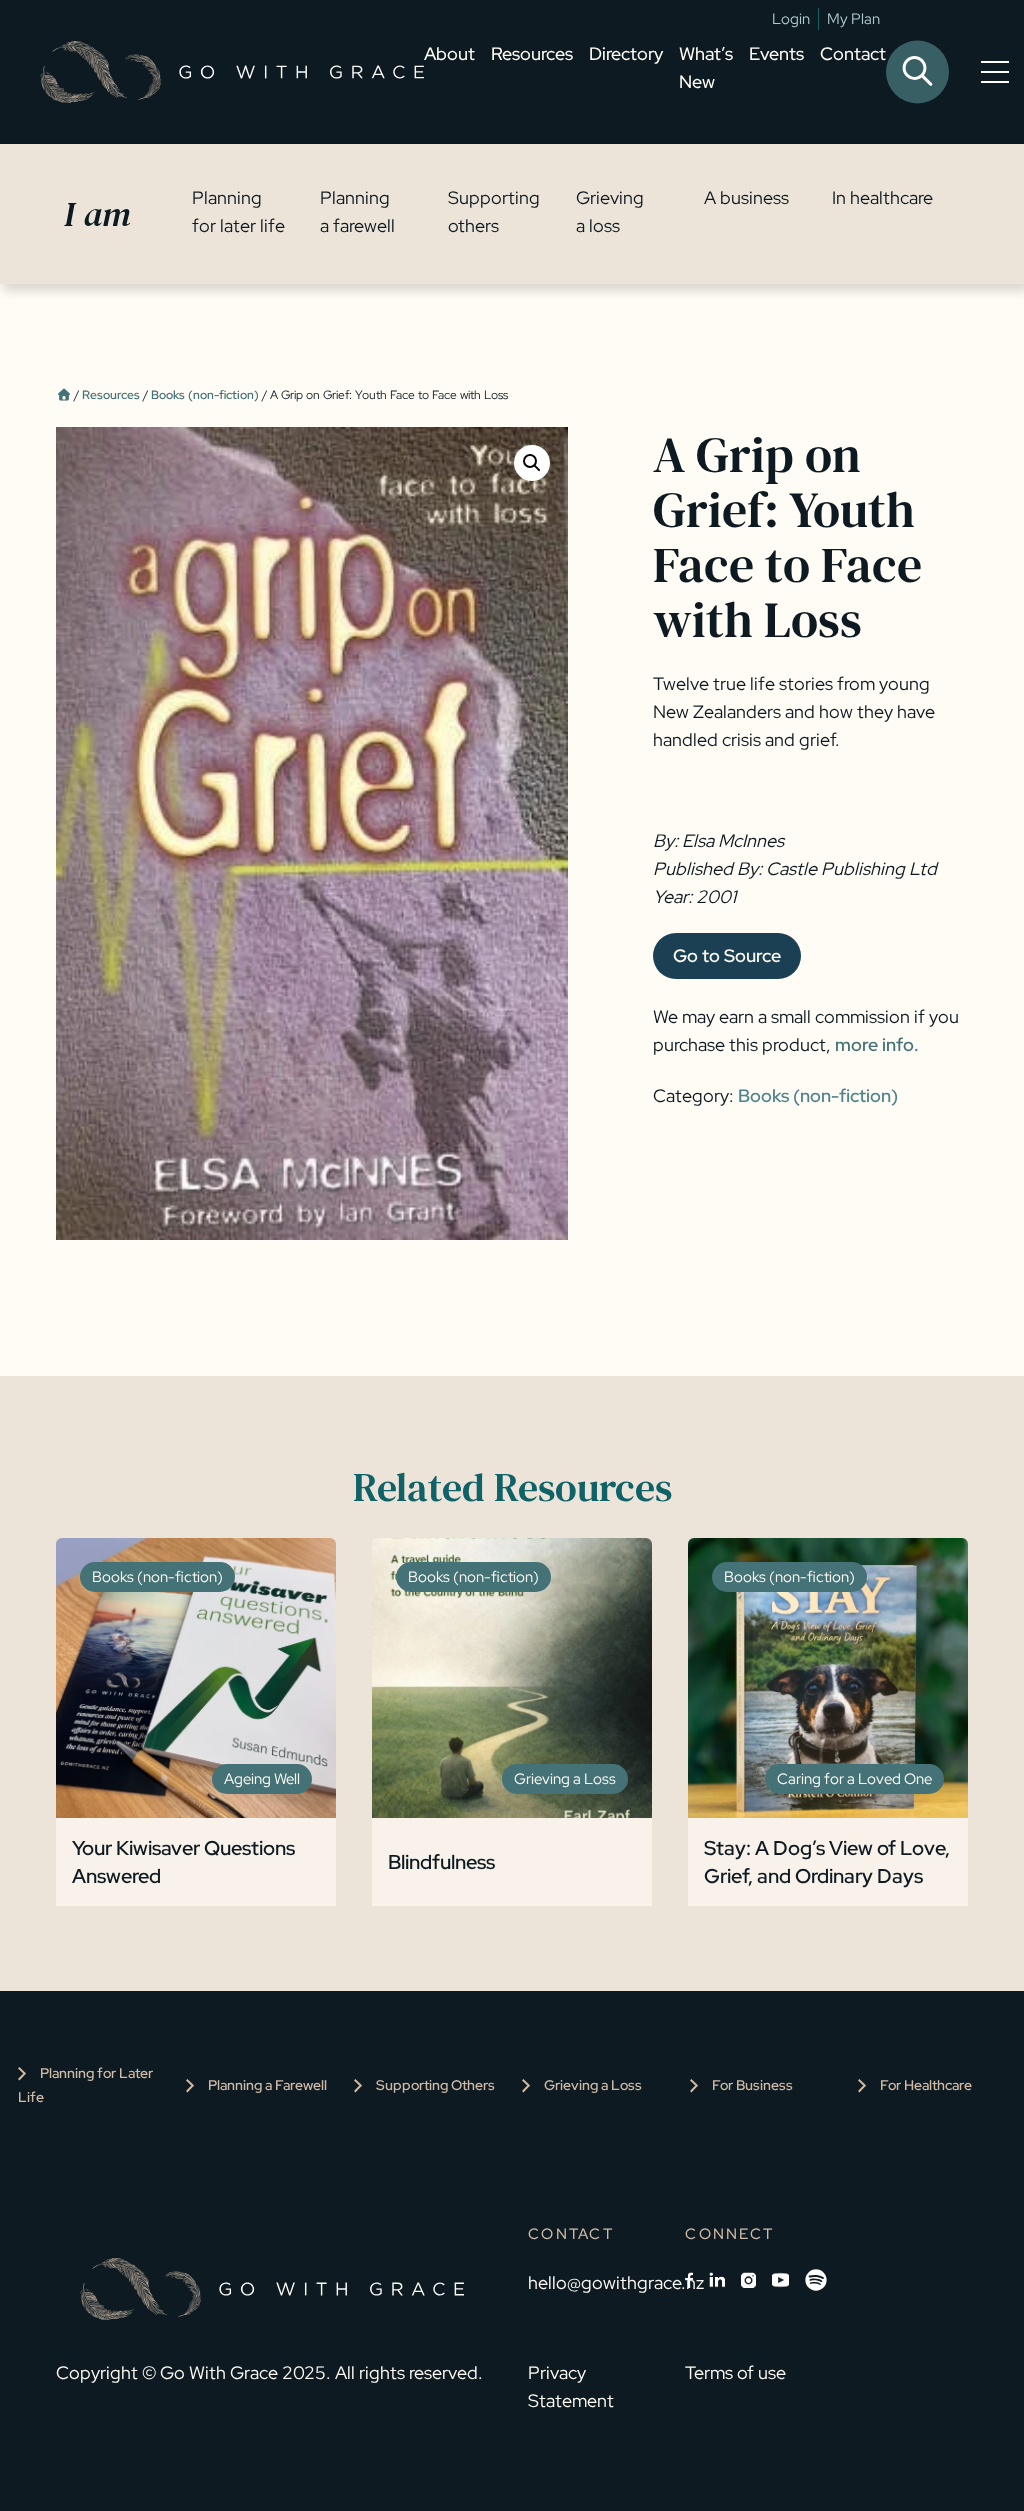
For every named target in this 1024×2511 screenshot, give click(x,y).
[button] (532, 463)
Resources (532, 53)
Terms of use (735, 2372)
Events (776, 53)
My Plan (853, 19)
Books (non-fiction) (205, 395)
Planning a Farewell (267, 2085)
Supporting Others (435, 2085)
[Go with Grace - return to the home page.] (232, 72)
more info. (877, 1044)
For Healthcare (926, 2085)
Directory (626, 53)
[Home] (63, 395)
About (449, 53)
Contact (853, 53)
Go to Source (727, 955)
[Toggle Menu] (999, 72)
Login (791, 19)
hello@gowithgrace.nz (616, 2282)
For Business (752, 2085)
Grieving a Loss (593, 2085)
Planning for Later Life (85, 2085)
